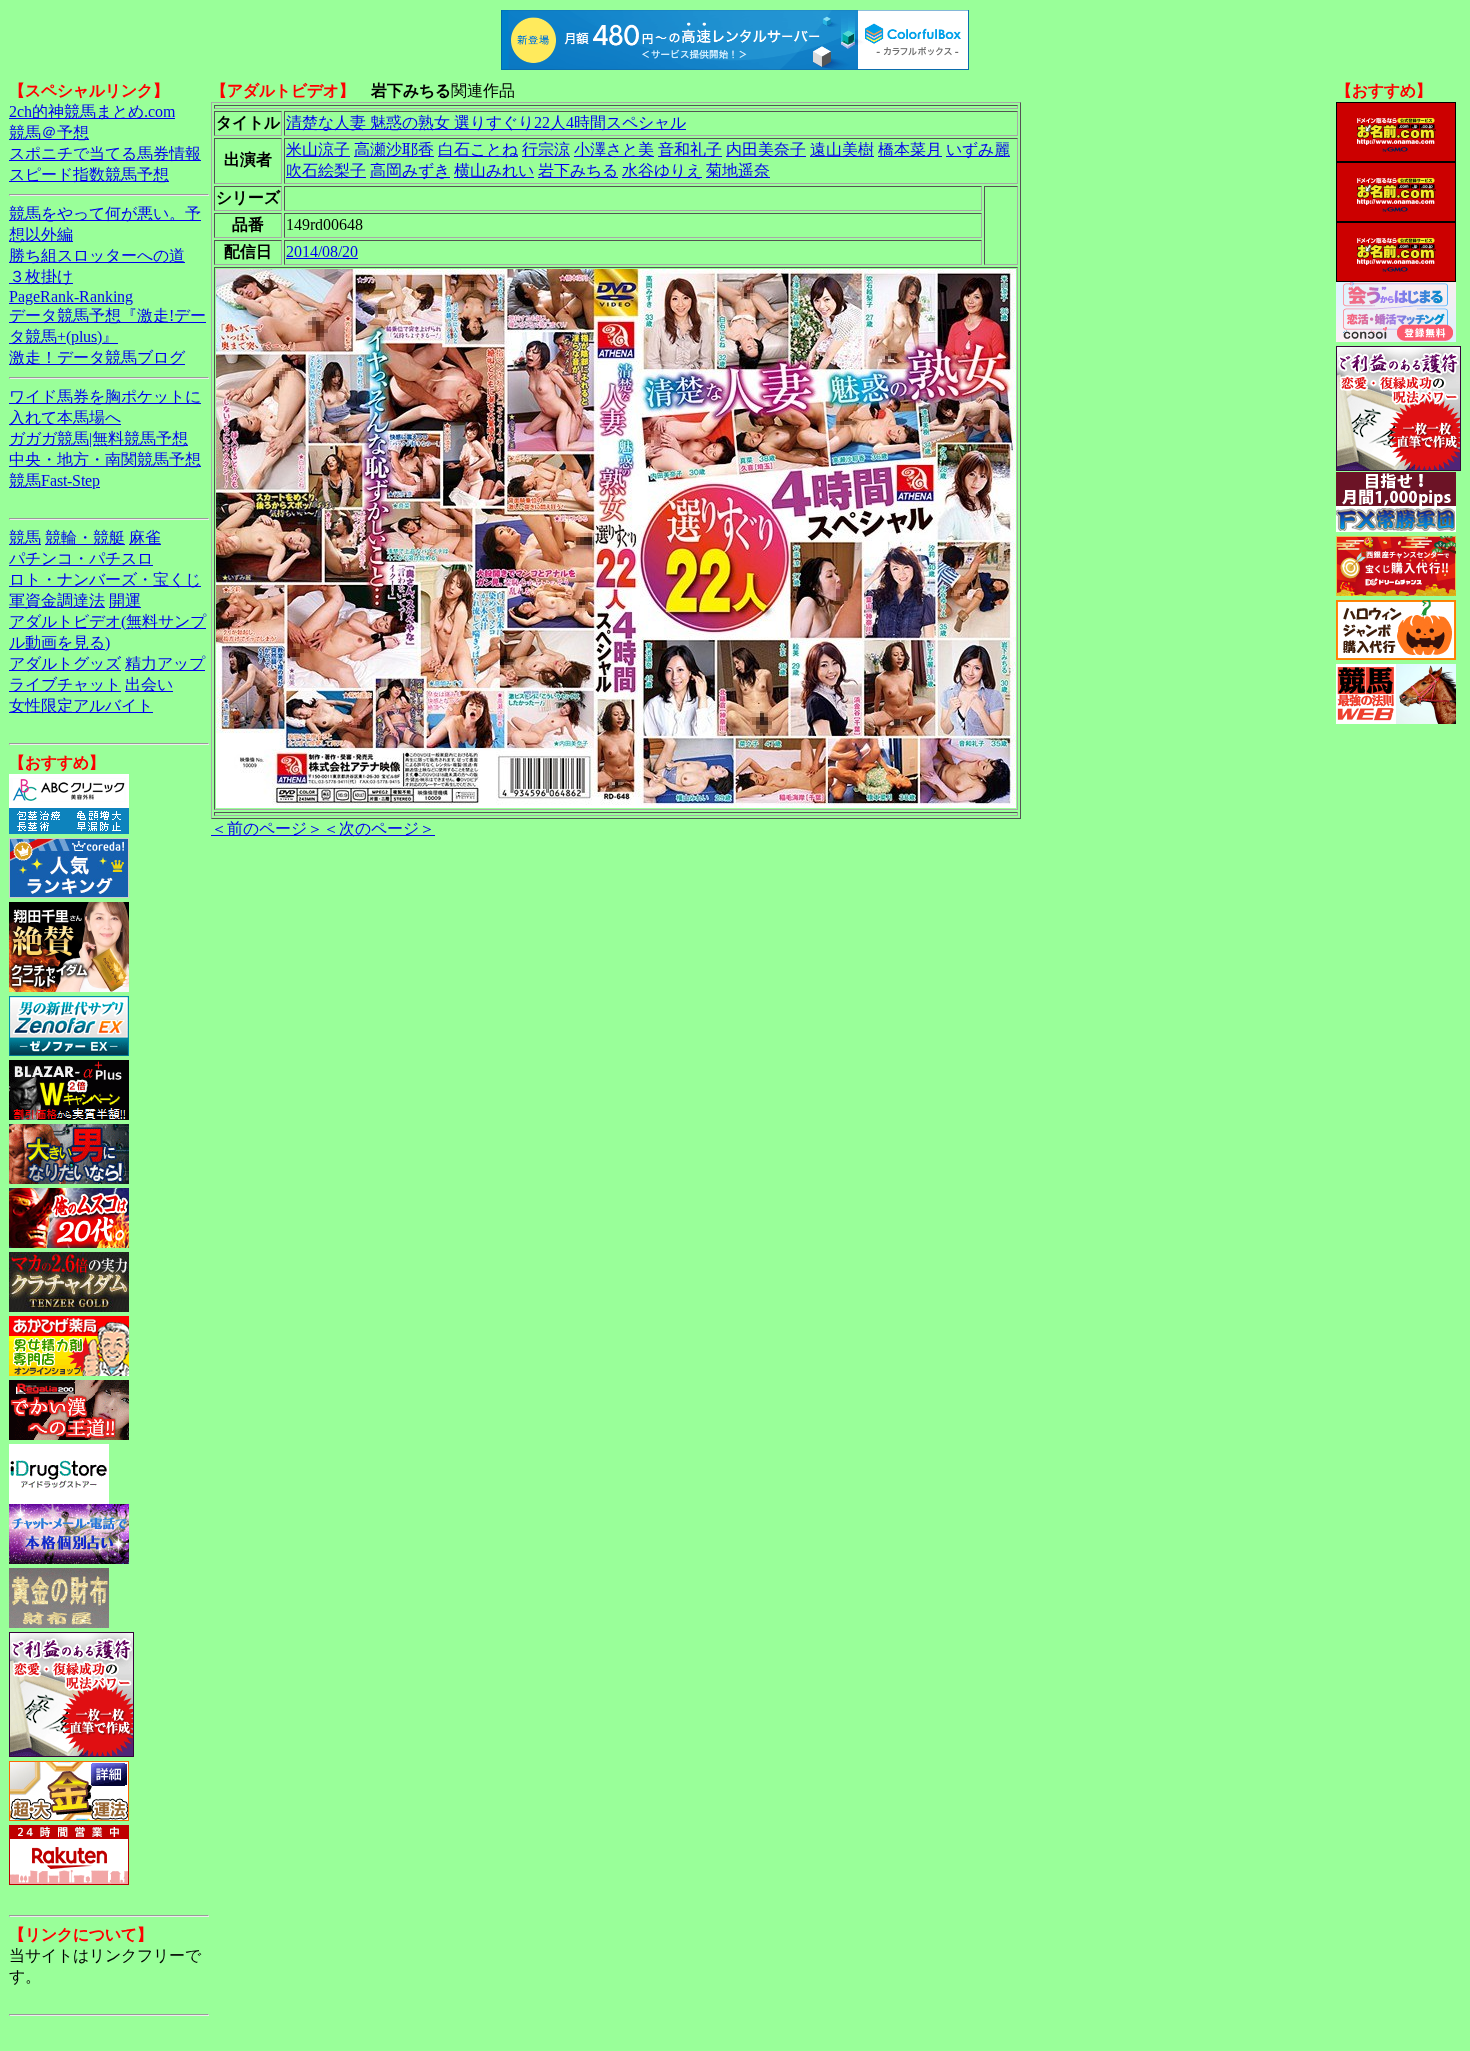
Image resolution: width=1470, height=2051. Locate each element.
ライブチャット (65, 684)
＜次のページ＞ (379, 828)
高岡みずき (410, 170)
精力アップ (165, 663)
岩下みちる (578, 170)
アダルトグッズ (65, 663)
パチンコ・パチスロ (81, 558)
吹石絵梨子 (326, 170)
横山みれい (494, 170)
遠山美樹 (842, 149)
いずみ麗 (978, 149)
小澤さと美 (614, 149)
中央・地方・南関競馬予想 (105, 459)
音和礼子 (690, 149)
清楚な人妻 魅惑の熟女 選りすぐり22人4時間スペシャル (486, 122)
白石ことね (478, 149)
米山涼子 (318, 149)
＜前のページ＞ (267, 828)
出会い (149, 684)
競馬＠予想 (49, 132)
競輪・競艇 (85, 537)
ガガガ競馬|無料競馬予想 (98, 438)
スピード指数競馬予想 (89, 174)
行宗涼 (546, 149)
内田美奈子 (766, 149)
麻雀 (145, 537)
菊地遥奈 (738, 170)
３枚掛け (41, 276)
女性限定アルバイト (81, 705)
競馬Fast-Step (54, 480)
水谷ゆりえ (662, 170)
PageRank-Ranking (71, 296)
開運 (125, 600)
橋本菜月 (910, 149)
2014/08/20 (322, 251)
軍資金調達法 (57, 600)
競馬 (25, 537)
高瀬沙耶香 (394, 149)
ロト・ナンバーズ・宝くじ (105, 579)
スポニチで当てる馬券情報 (105, 153)
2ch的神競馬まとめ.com (92, 111)
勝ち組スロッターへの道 (97, 255)
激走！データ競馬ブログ (97, 357)
